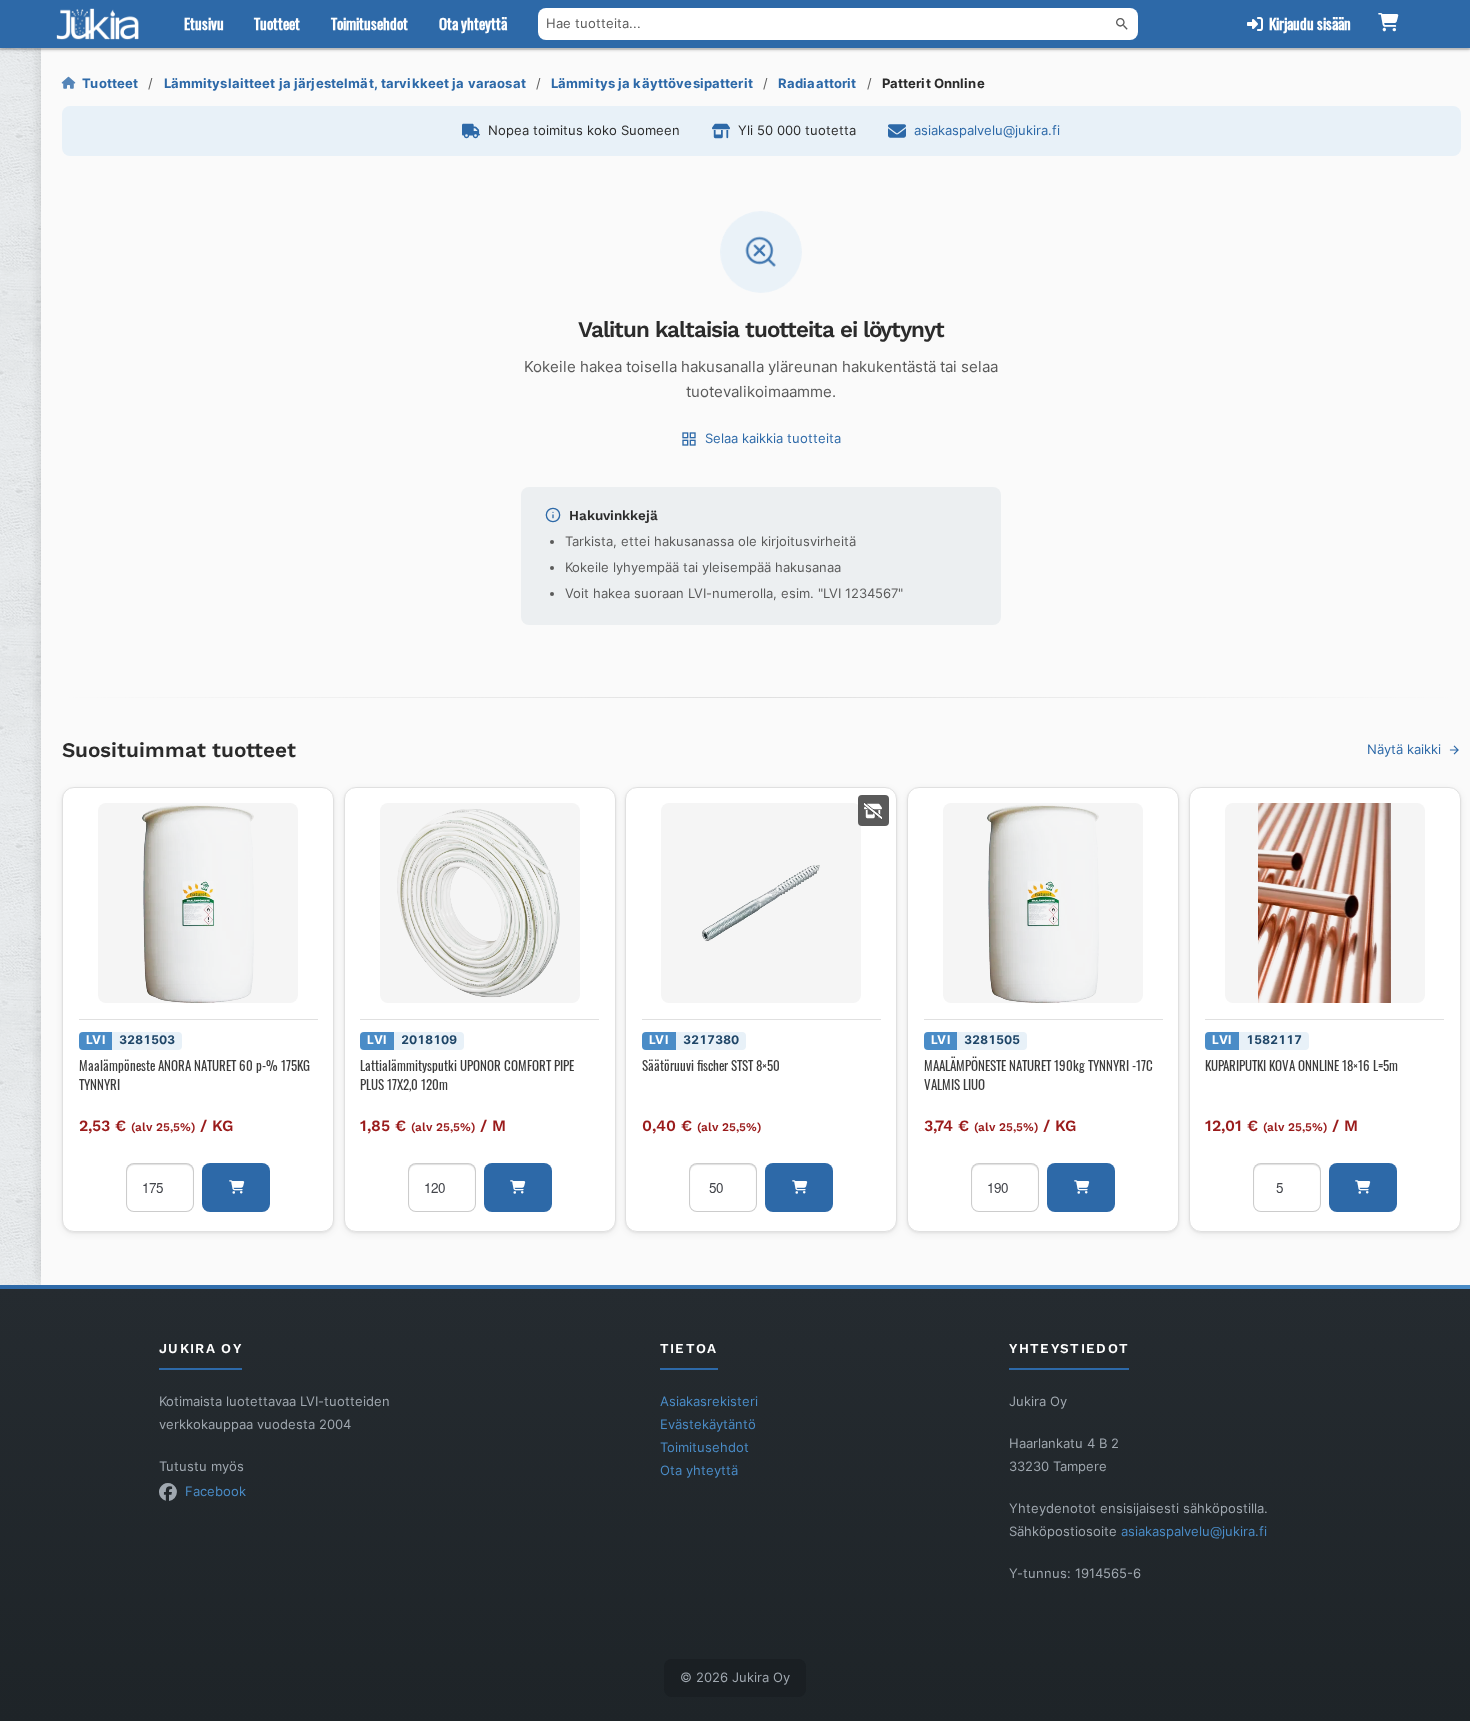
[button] (236, 1187)
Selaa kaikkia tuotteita (773, 438)
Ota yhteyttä (473, 23)
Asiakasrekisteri (709, 1401)
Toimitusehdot (369, 23)
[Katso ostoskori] (1388, 24)
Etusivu (204, 23)
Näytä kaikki (1404, 749)
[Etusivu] (102, 24)
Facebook (215, 1491)
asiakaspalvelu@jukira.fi (987, 130)
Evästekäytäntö (708, 1424)
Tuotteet (277, 23)
